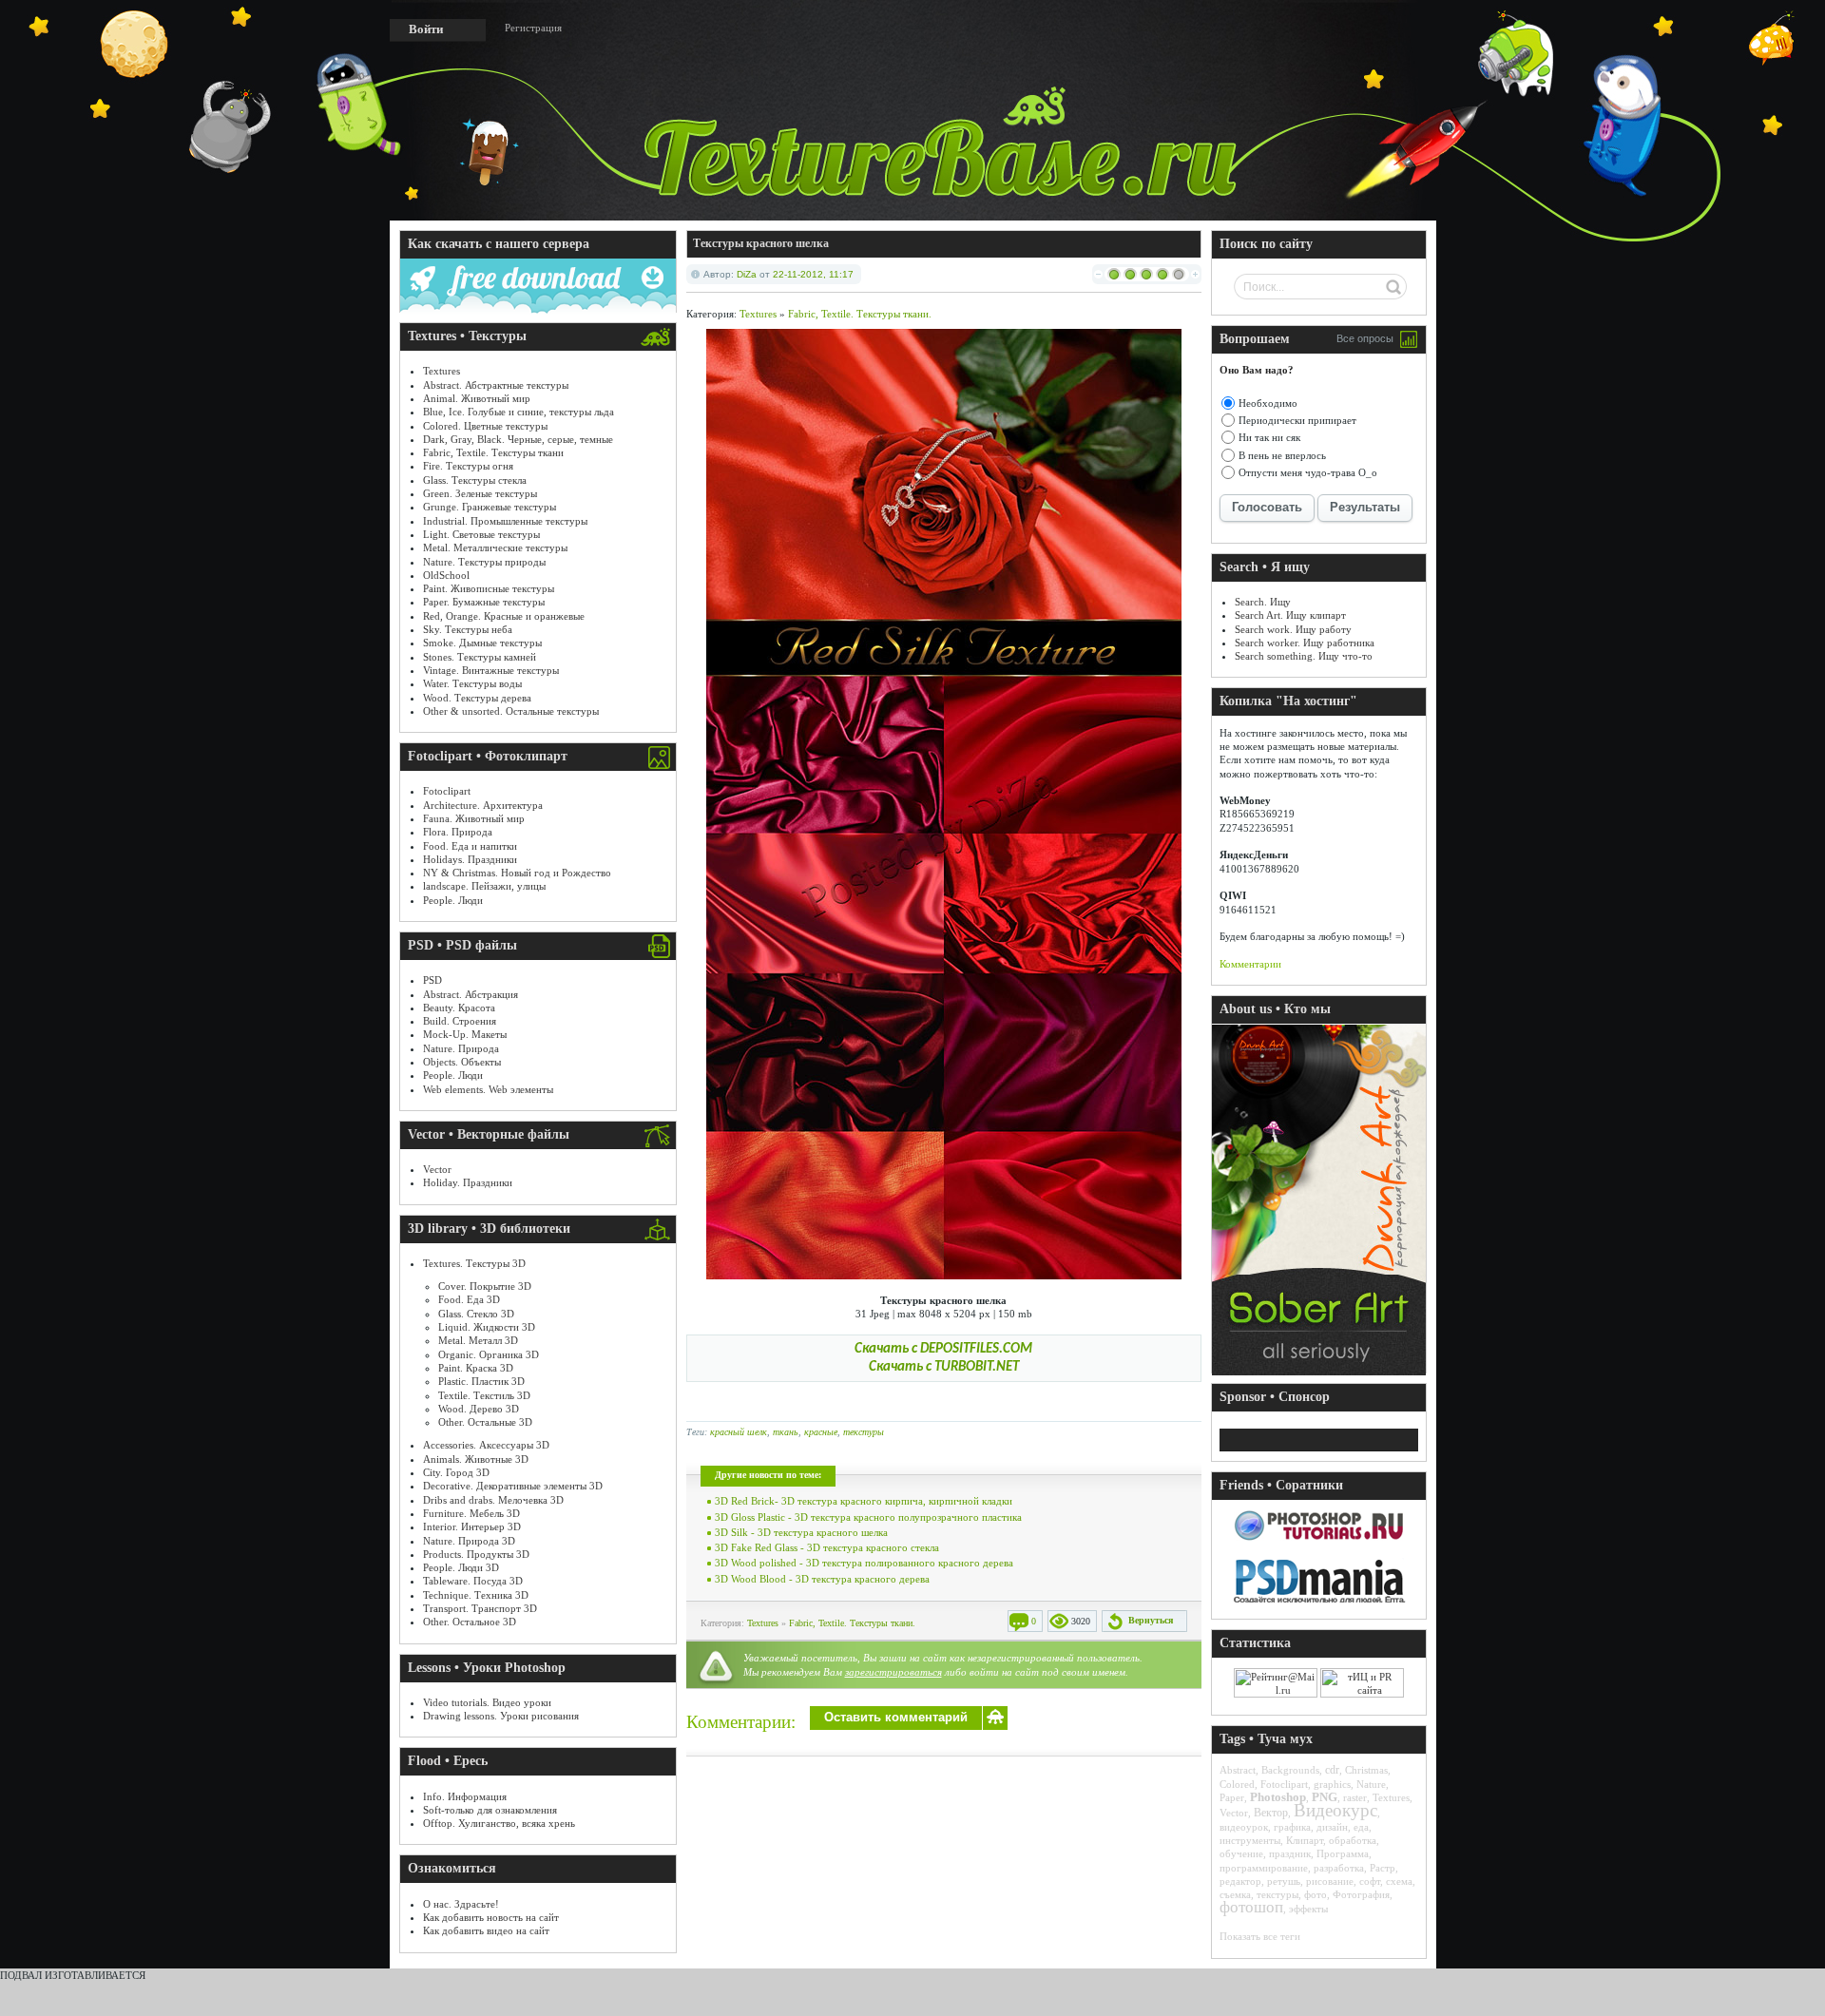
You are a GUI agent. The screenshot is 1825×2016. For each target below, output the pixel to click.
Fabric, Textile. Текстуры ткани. (860, 314)
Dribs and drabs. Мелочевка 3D (493, 1500)
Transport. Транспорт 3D (480, 1608)
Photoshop (1278, 1797)
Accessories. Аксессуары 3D (486, 1445)
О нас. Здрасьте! (461, 1904)
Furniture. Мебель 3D (471, 1513)
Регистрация (533, 28)
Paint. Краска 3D (476, 1368)
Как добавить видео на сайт (486, 1930)
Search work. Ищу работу (1293, 629)
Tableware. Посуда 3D (473, 1581)
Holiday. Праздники (468, 1182)
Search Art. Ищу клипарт (1290, 615)
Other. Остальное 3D (470, 1622)
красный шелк (739, 1432)
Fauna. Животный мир (474, 818)
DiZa (747, 274)
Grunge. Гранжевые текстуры (490, 507)
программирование (1264, 1868)
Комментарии (1250, 964)
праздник (1290, 1853)
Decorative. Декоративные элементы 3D (513, 1486)
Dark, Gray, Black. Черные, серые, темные (518, 439)
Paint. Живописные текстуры (489, 588)
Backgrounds (1290, 1770)
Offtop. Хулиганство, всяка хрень (499, 1823)
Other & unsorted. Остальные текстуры (511, 711)
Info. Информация (465, 1796)
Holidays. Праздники (470, 859)
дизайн (1332, 1827)
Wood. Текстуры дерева (477, 698)
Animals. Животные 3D (476, 1459)
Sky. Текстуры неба (468, 629)
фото (1316, 1894)
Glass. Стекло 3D (476, 1314)
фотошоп (1251, 1907)
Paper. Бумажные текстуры (484, 602)
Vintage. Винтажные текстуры (491, 670)
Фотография (1361, 1894)
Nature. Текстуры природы (484, 562)
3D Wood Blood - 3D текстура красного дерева (822, 1579)
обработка (1353, 1840)
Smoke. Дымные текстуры (482, 643)
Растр (1383, 1868)
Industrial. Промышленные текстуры (505, 521)
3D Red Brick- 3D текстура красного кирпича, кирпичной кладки (864, 1501)
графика (1292, 1827)
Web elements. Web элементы (488, 1089)
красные (821, 1432)
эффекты (1308, 1909)
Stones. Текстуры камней (480, 657)
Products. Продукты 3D (476, 1554)
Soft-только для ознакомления (490, 1810)
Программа (1343, 1853)
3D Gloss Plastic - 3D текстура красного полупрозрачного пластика (868, 1517)
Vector (437, 1169)
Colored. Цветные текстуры (485, 426)
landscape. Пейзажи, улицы (484, 886)
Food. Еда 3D (469, 1299)
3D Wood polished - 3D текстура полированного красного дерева (864, 1563)
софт (1370, 1881)
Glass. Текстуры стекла (475, 480)
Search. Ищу (1263, 602)
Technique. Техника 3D (476, 1595)
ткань (786, 1432)
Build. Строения (460, 1021)
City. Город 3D (456, 1472)
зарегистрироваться (893, 1672)
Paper (1232, 1797)
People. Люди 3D (461, 1567)
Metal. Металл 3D (478, 1340)
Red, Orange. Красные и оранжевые (504, 616)
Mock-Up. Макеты (465, 1034)
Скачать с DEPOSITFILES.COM (943, 1349)
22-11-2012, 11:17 (813, 274)
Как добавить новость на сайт (491, 1917)
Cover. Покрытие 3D (485, 1286)
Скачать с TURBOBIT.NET (944, 1367)
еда (1361, 1827)
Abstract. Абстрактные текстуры (496, 385)
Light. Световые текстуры (481, 534)
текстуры (864, 1432)
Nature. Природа (461, 1048)
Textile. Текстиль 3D (484, 1395)
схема (1399, 1881)
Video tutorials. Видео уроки (487, 1702)
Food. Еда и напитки (470, 846)
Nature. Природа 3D (469, 1541)
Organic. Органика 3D (489, 1354)
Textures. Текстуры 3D (474, 1263)
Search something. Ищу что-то (1304, 656)
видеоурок (1244, 1827)
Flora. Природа (458, 832)
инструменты (1250, 1840)
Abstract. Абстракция (471, 994)
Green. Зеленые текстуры (480, 493)
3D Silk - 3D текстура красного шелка (801, 1532)
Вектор (1271, 1813)
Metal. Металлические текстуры (495, 547)
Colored (1237, 1784)
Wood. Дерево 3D (479, 1409)
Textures (442, 371)
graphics (1332, 1784)
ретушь (1284, 1881)
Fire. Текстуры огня (468, 466)
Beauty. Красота (459, 1008)
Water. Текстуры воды (472, 683)
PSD (432, 980)
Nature (1371, 1784)
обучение (1241, 1853)
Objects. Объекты (462, 1062)
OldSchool (446, 575)
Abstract (1238, 1770)
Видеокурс (1335, 1810)
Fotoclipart (447, 791)
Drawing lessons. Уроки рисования (501, 1716)
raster (1355, 1797)
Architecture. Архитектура (483, 805)
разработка (1339, 1868)
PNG (1325, 1797)
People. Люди (453, 900)
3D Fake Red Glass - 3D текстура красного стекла (827, 1547)
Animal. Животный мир (477, 398)
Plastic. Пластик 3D (481, 1381)
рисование (1330, 1881)
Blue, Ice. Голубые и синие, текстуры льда (519, 412)
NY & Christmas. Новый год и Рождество (517, 873)
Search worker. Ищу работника (1305, 643)
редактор (1240, 1881)
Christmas (1366, 1770)
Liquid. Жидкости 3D (487, 1327)
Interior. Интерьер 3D (472, 1526)
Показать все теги (1260, 1936)
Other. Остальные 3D (485, 1422)
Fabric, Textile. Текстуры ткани (493, 452)
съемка (1235, 1894)
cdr (1332, 1770)
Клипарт (1305, 1840)
